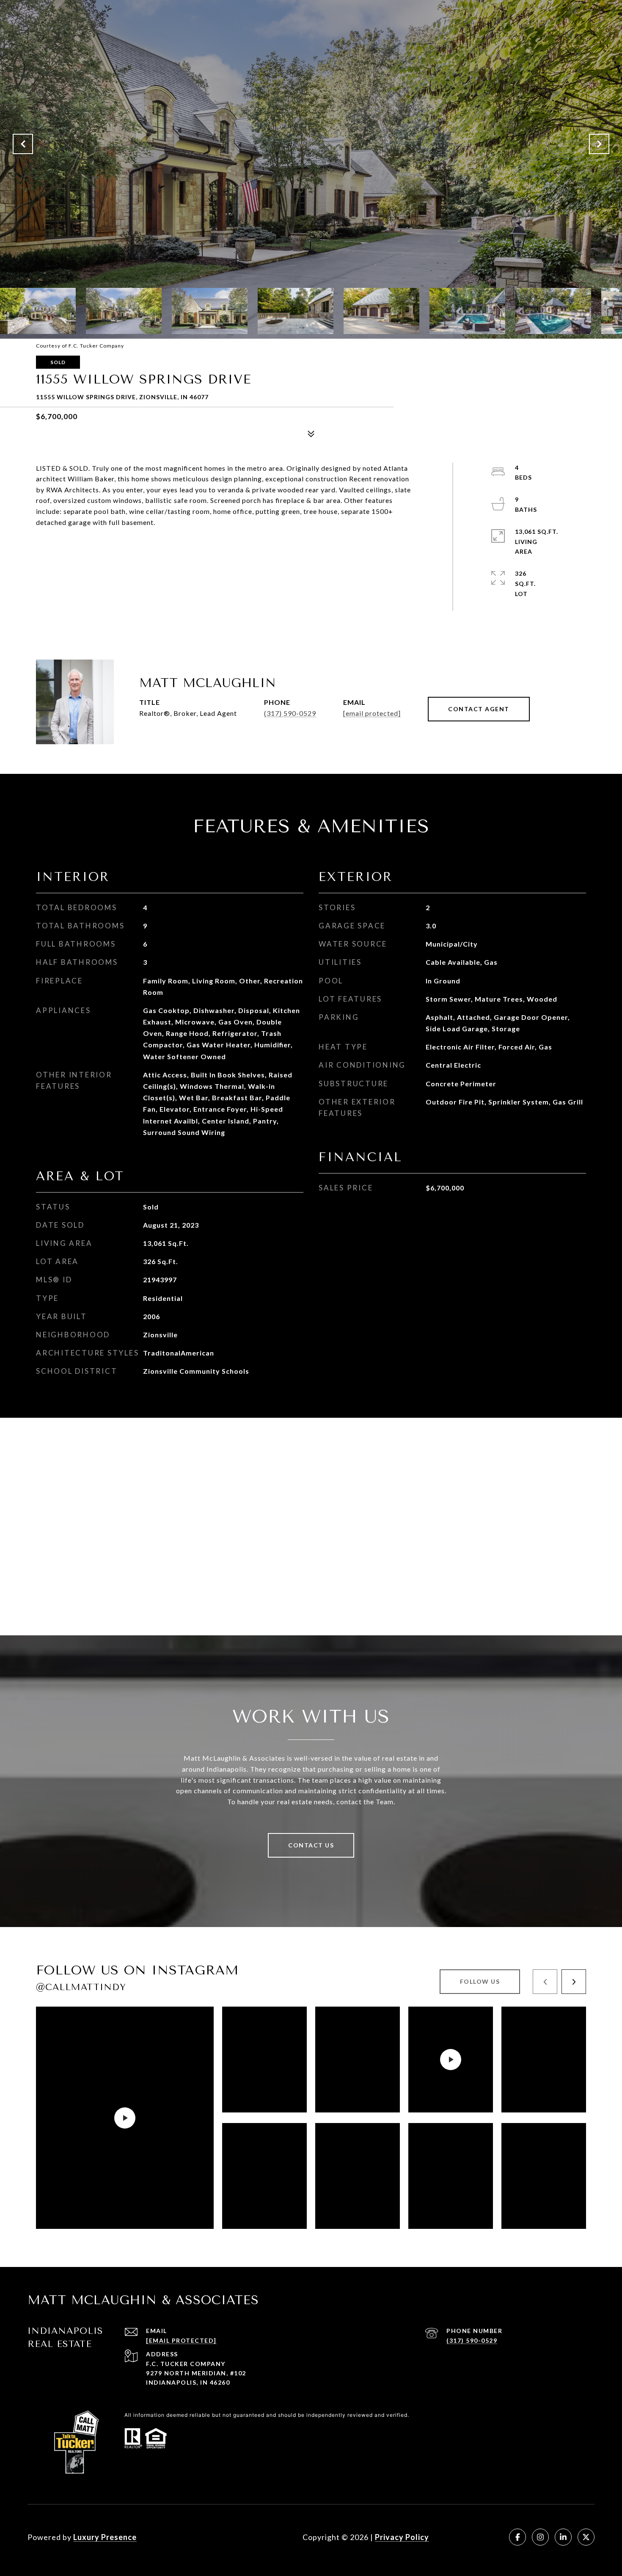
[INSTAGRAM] (540, 2537)
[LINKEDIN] (563, 2537)
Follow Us (480, 1981)
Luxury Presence (105, 2537)
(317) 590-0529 (290, 713)
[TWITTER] (586, 2537)
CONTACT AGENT (479, 709)
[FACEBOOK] (517, 2537)
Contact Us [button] (311, 1845)
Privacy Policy (402, 2537)
